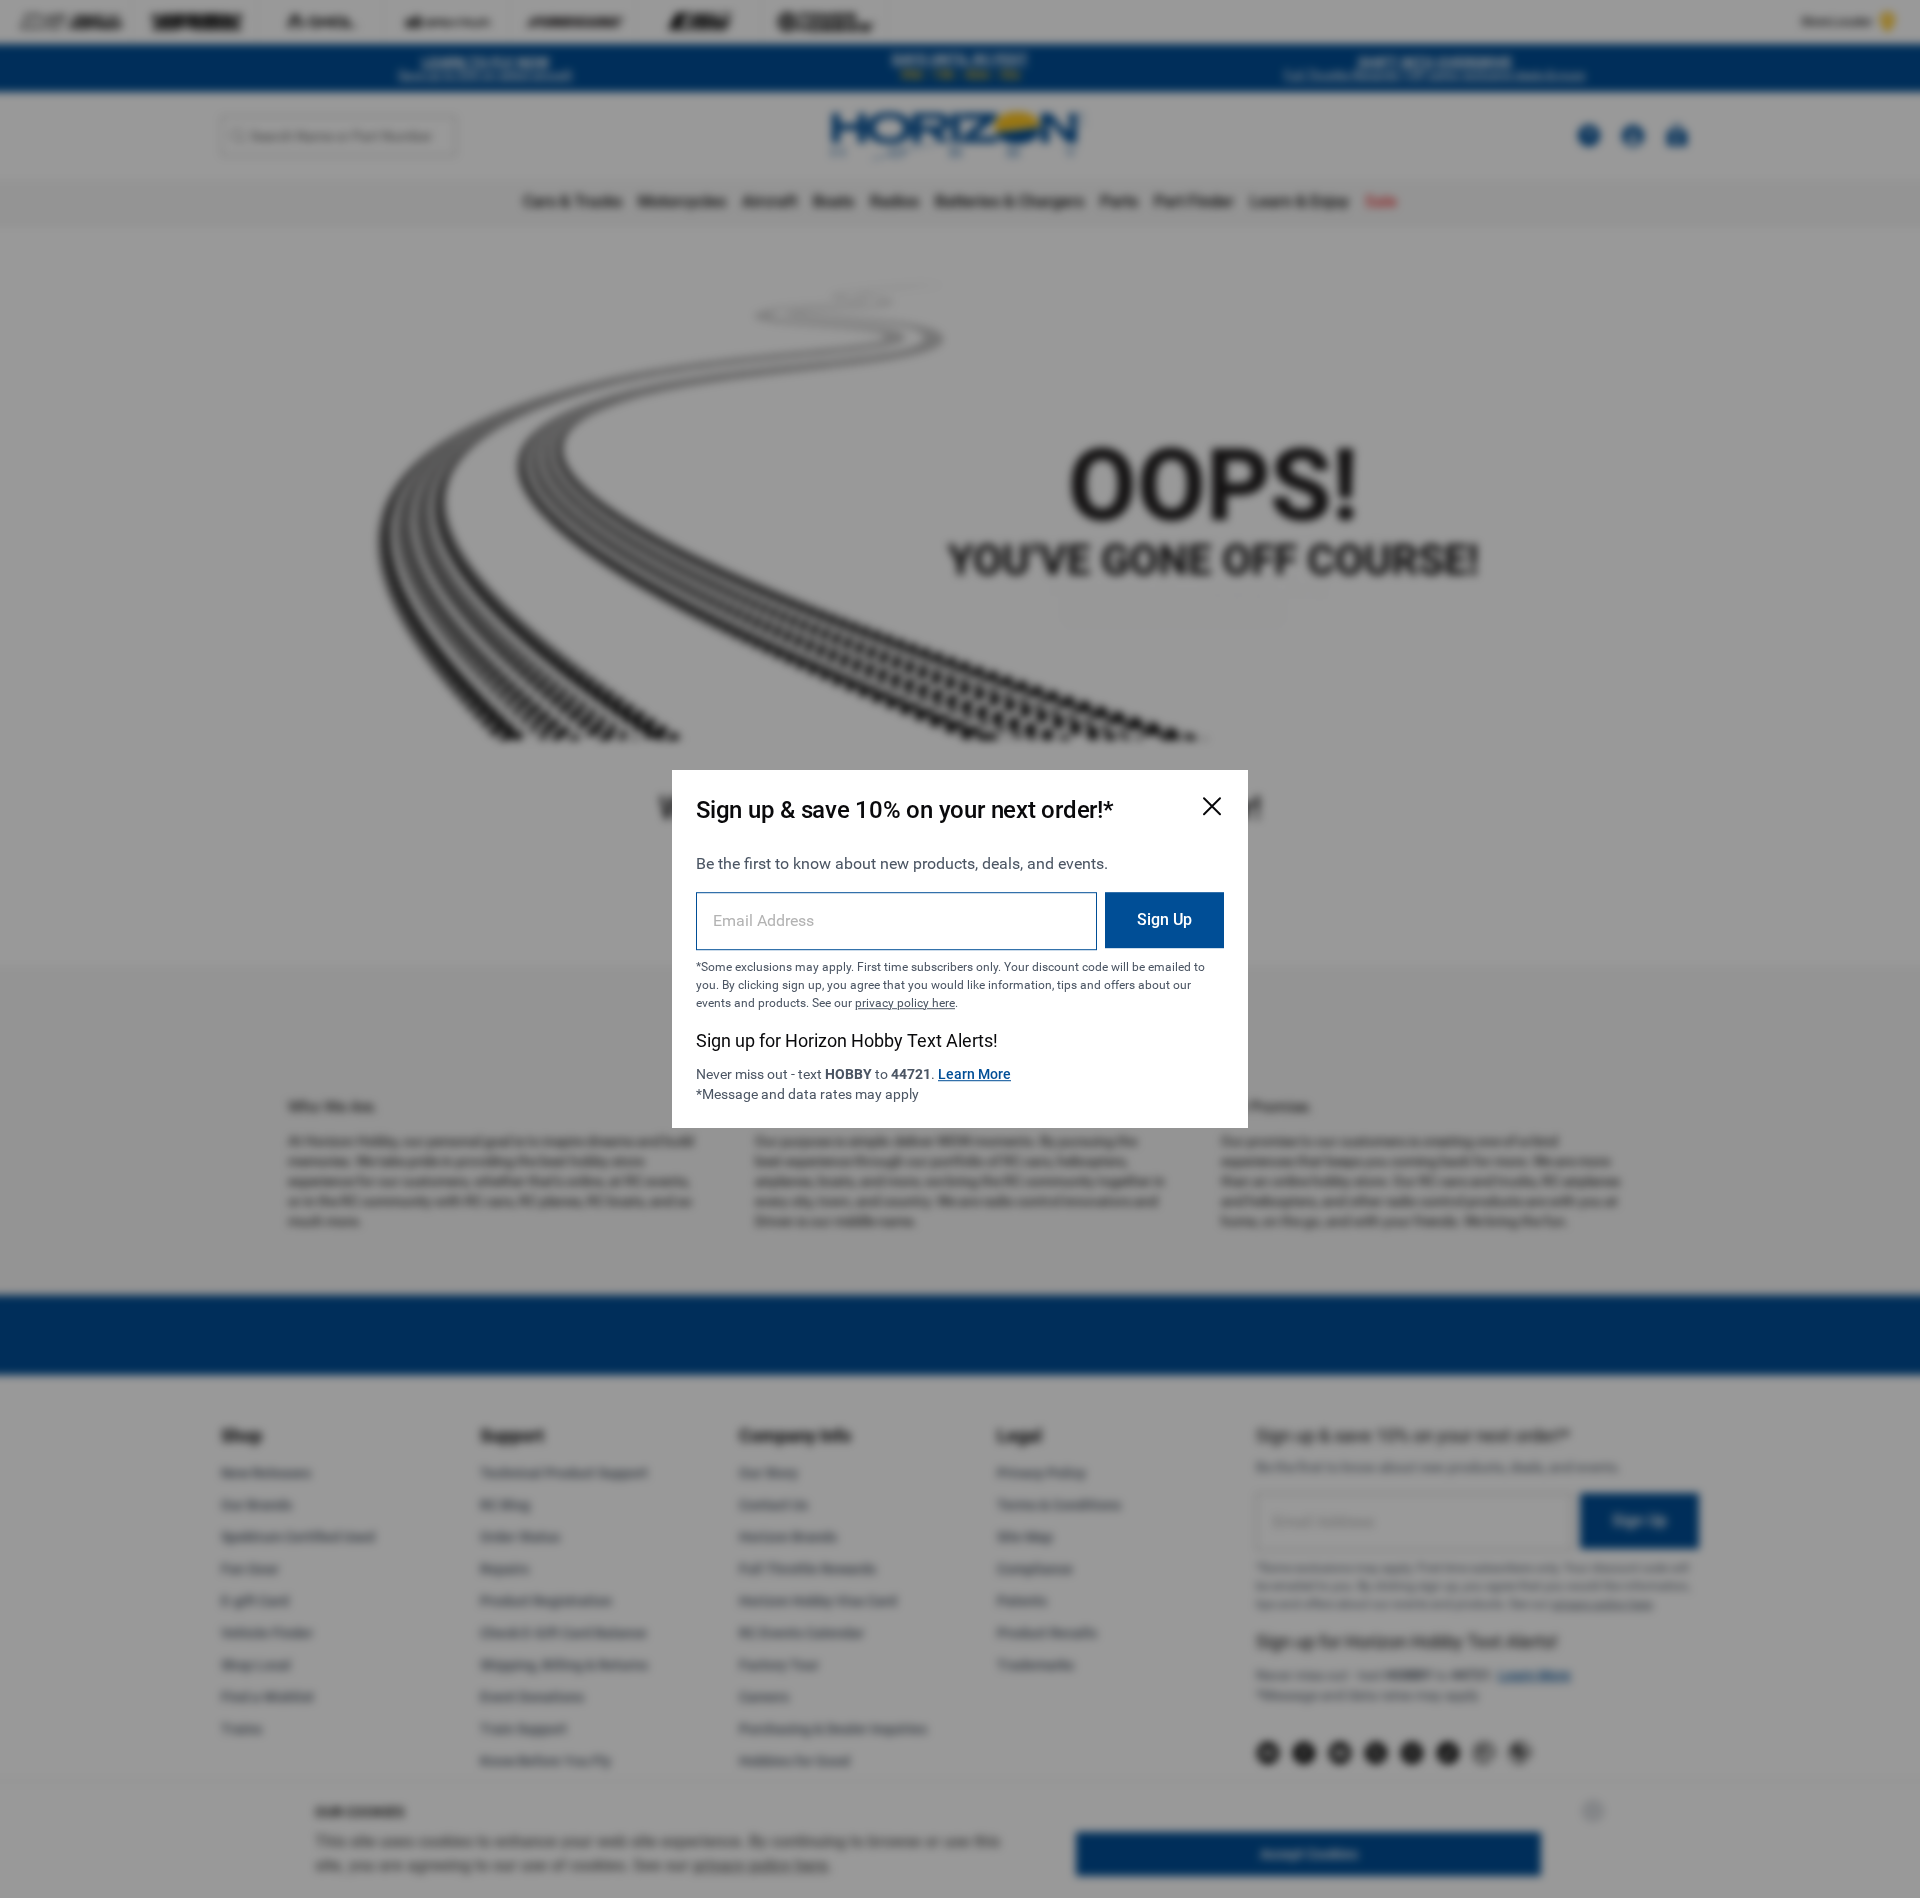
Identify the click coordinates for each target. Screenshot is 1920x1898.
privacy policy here (905, 1003)
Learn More (974, 1074)
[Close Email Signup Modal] (1212, 806)
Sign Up (1164, 919)
